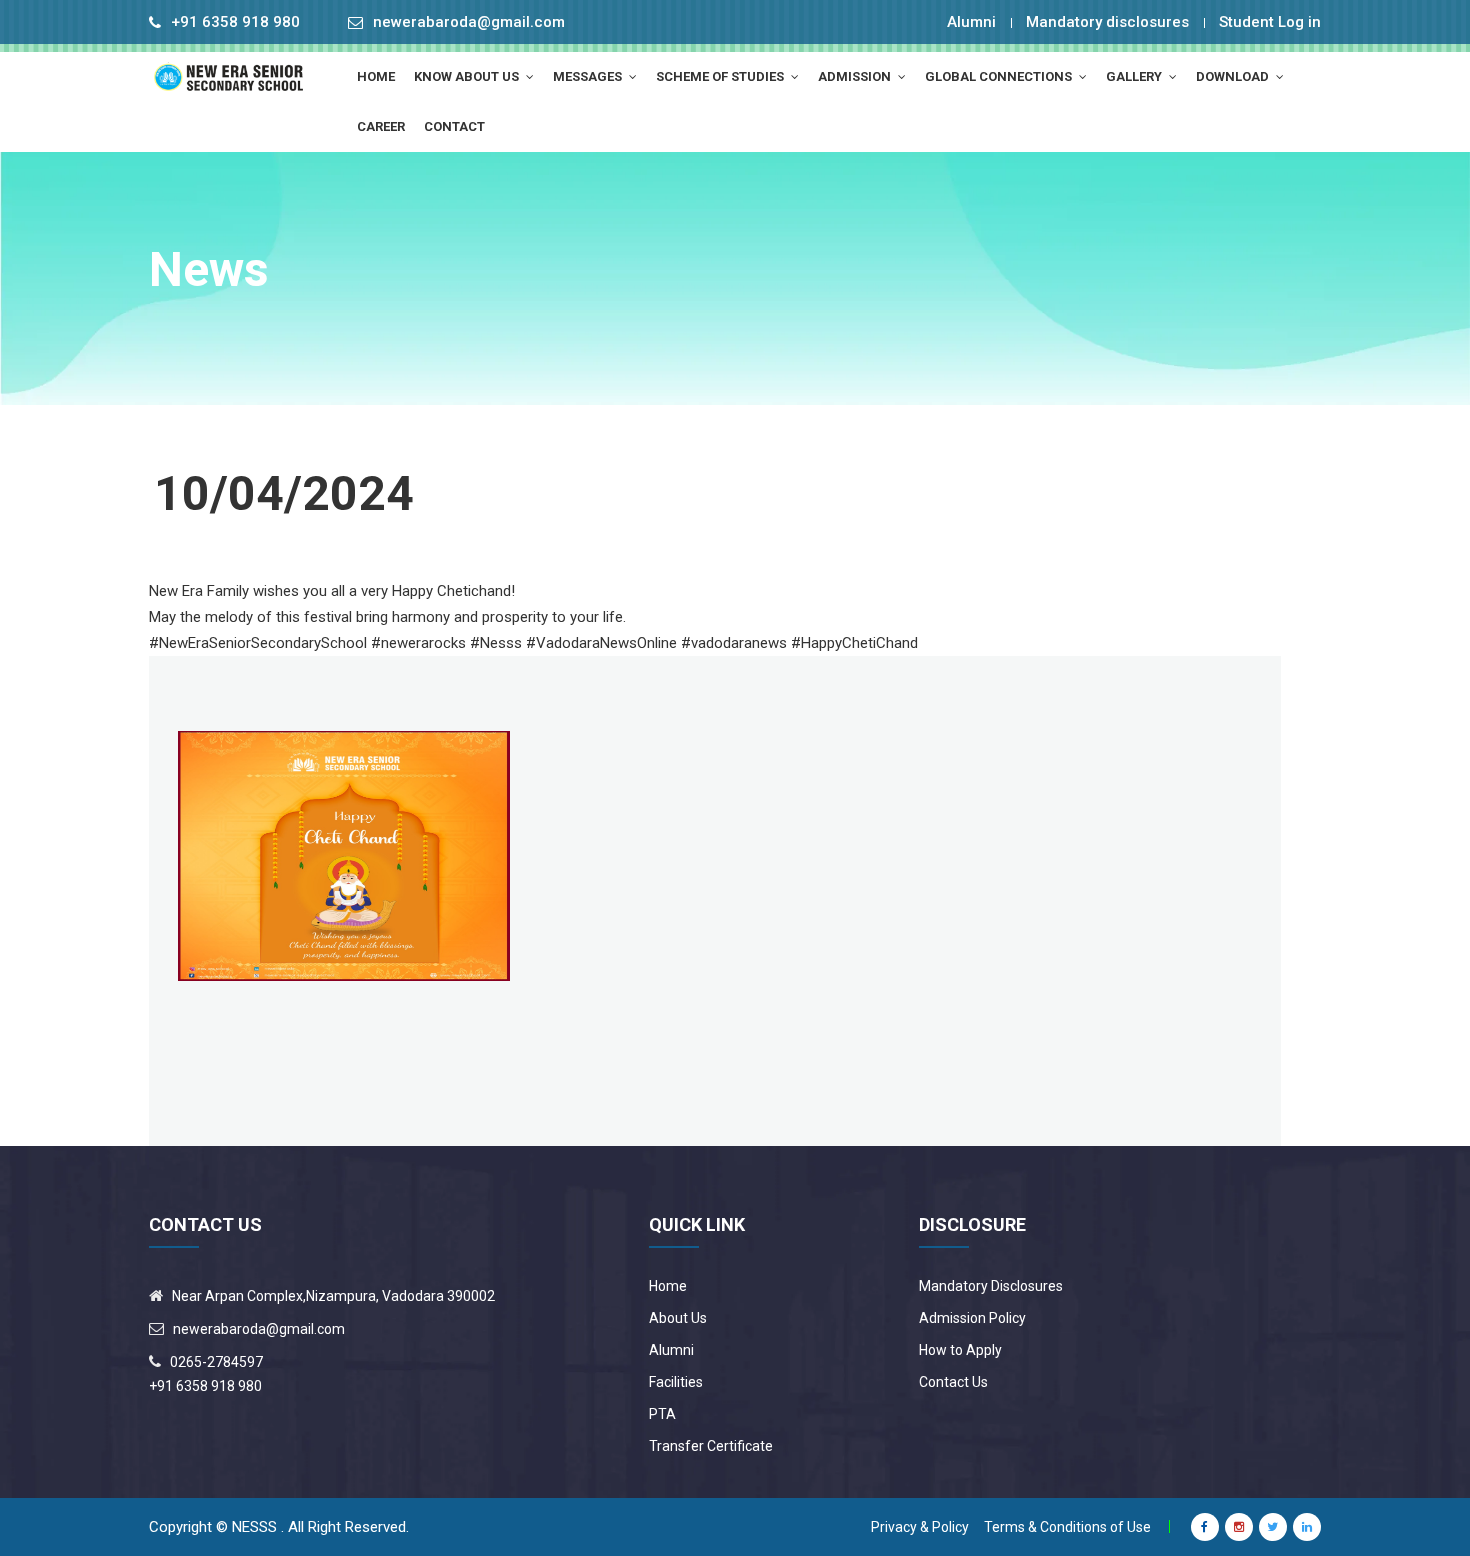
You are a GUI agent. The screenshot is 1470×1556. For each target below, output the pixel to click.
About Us (678, 1318)
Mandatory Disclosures (991, 1286)
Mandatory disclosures (1107, 22)
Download (1234, 76)
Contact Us (953, 1382)
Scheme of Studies (721, 76)
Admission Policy (972, 1318)
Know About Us (468, 76)
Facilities (676, 1382)
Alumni (971, 22)
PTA (662, 1414)
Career (381, 126)
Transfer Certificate (711, 1446)
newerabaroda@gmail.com (469, 22)
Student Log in (1270, 22)
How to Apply (960, 1350)
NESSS (254, 1527)
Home (668, 1286)
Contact (454, 126)
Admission (856, 76)
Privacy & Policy (920, 1527)
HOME (376, 76)
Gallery (1135, 76)
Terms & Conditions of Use (1067, 1527)
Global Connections (1000, 76)
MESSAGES (589, 76)
